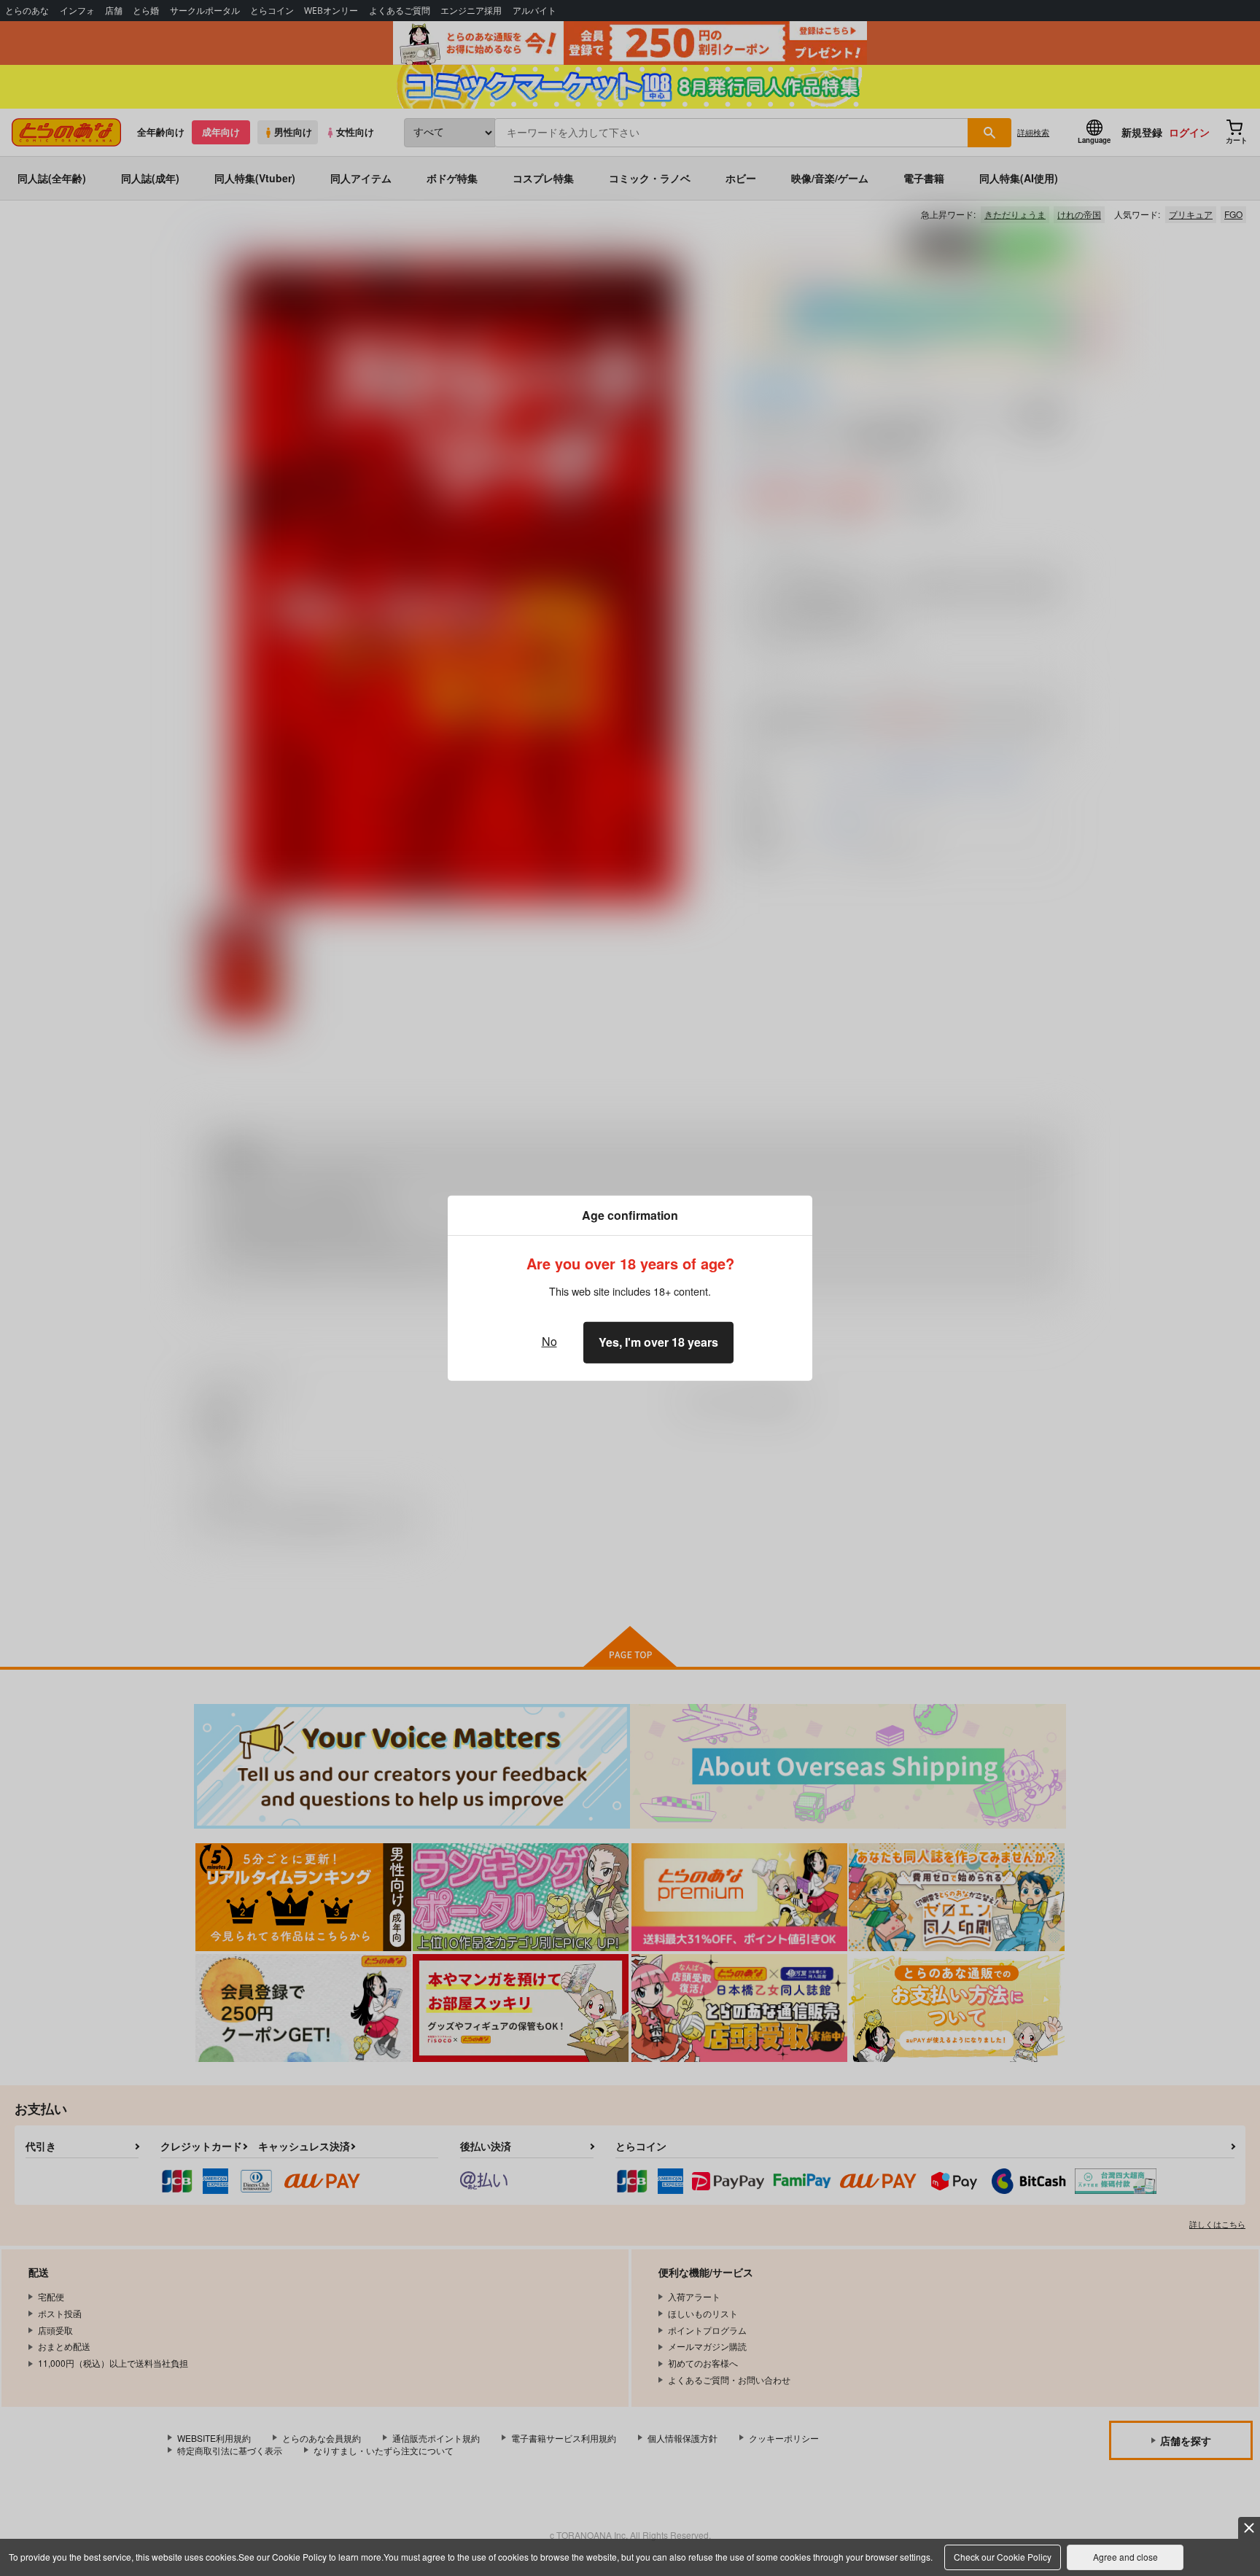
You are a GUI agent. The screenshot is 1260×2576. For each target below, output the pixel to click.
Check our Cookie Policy (1003, 2557)
